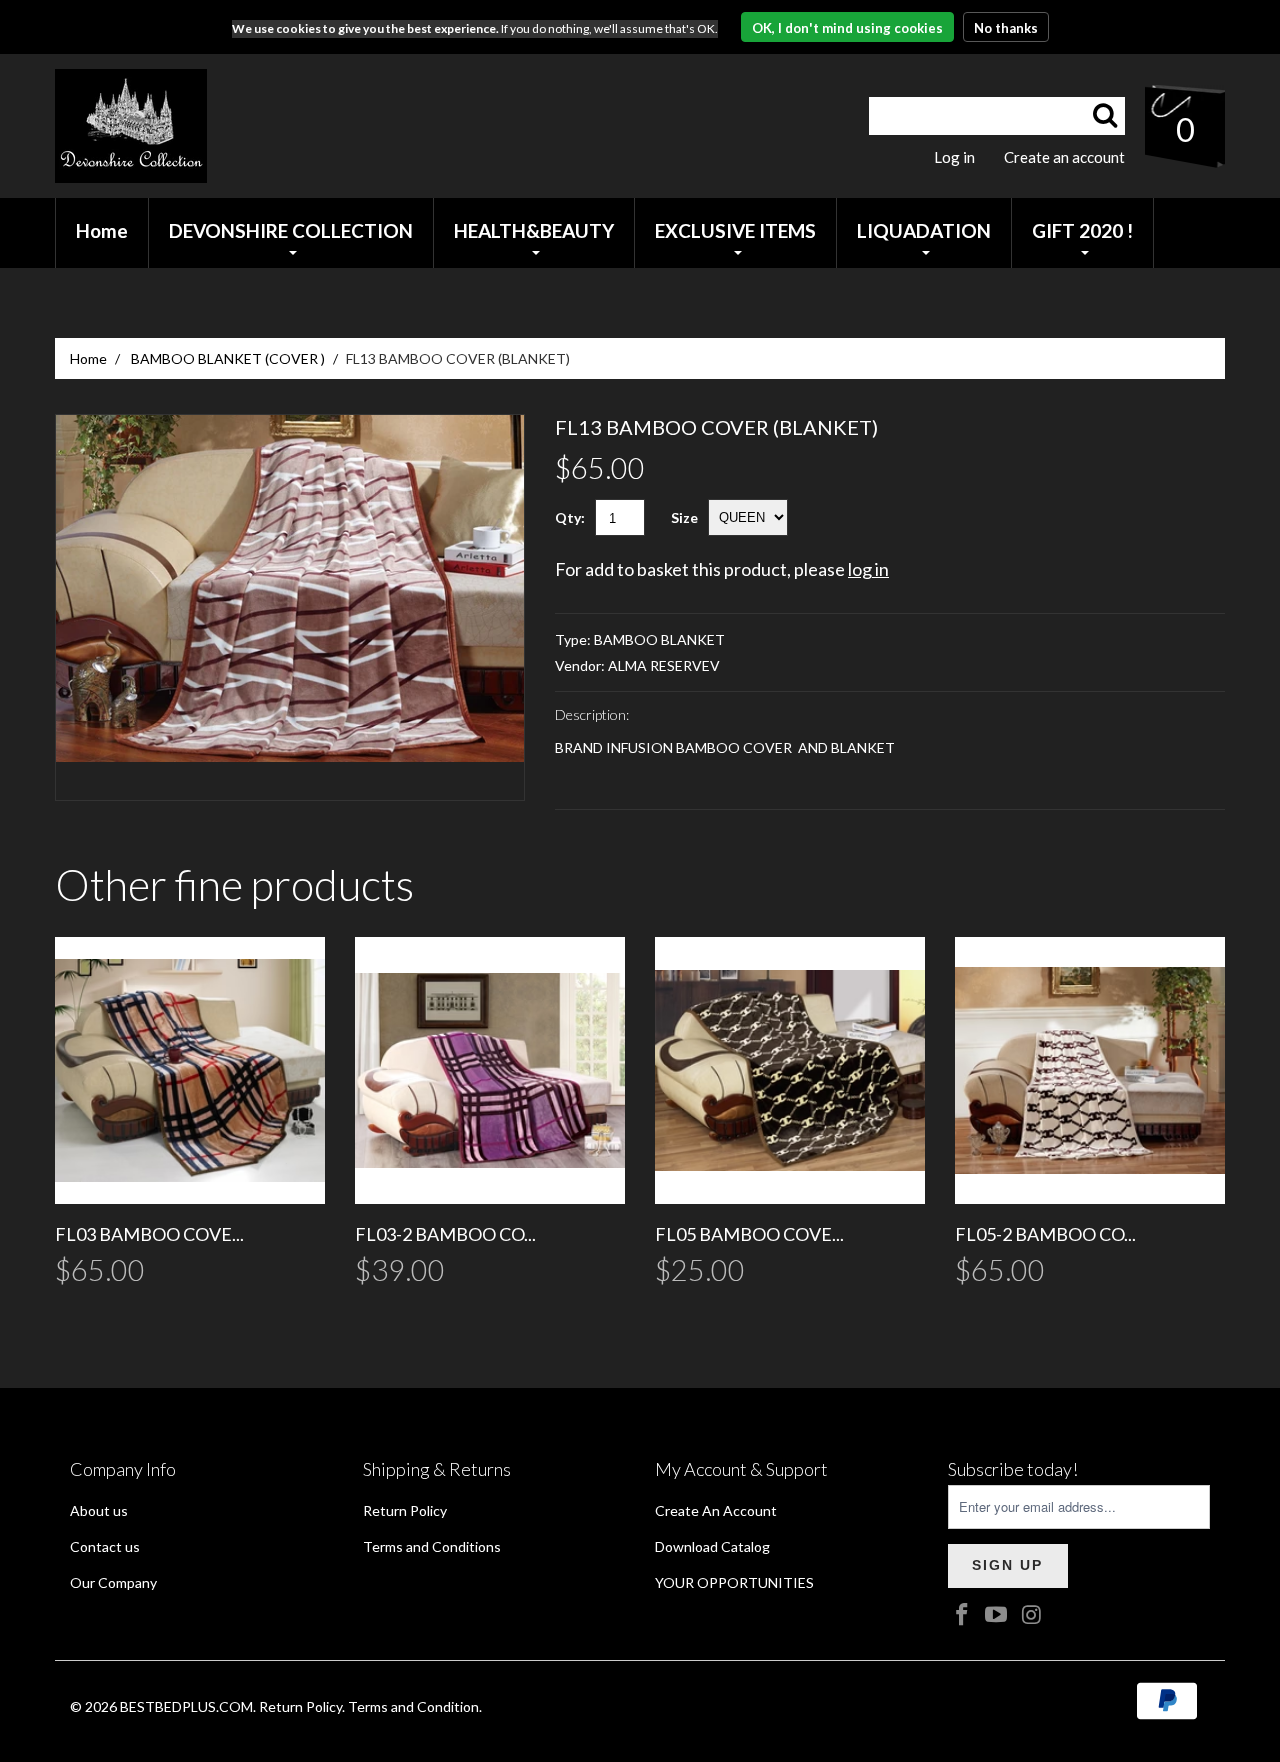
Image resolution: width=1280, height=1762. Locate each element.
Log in (954, 157)
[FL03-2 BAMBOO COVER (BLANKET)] (490, 1070)
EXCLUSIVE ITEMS (735, 230)
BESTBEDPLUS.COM (186, 1706)
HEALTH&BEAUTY (534, 230)
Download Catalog (712, 1546)
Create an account (1064, 157)
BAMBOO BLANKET (659, 639)
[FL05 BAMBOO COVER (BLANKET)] (790, 1070)
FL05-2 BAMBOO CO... (1045, 1234)
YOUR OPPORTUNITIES (734, 1582)
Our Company (113, 1582)
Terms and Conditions (432, 1546)
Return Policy (405, 1510)
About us (99, 1510)
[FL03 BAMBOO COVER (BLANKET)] (190, 1070)
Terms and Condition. (415, 1706)
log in (868, 569)
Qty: (570, 517)
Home (88, 358)
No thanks (1006, 28)
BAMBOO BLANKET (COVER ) (228, 358)
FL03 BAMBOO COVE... (149, 1234)
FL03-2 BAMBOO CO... (445, 1234)
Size (684, 517)
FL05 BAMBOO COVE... (749, 1234)
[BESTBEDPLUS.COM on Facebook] (963, 1615)
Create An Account (716, 1510)
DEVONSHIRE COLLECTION (291, 230)
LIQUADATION (924, 230)
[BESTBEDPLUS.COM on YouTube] (997, 1615)
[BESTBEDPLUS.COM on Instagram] (1032, 1615)
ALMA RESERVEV (664, 665)
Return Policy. (302, 1706)
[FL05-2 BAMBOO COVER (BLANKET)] (1090, 1070)
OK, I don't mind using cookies (847, 28)
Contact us (105, 1546)
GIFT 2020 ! (1082, 230)
